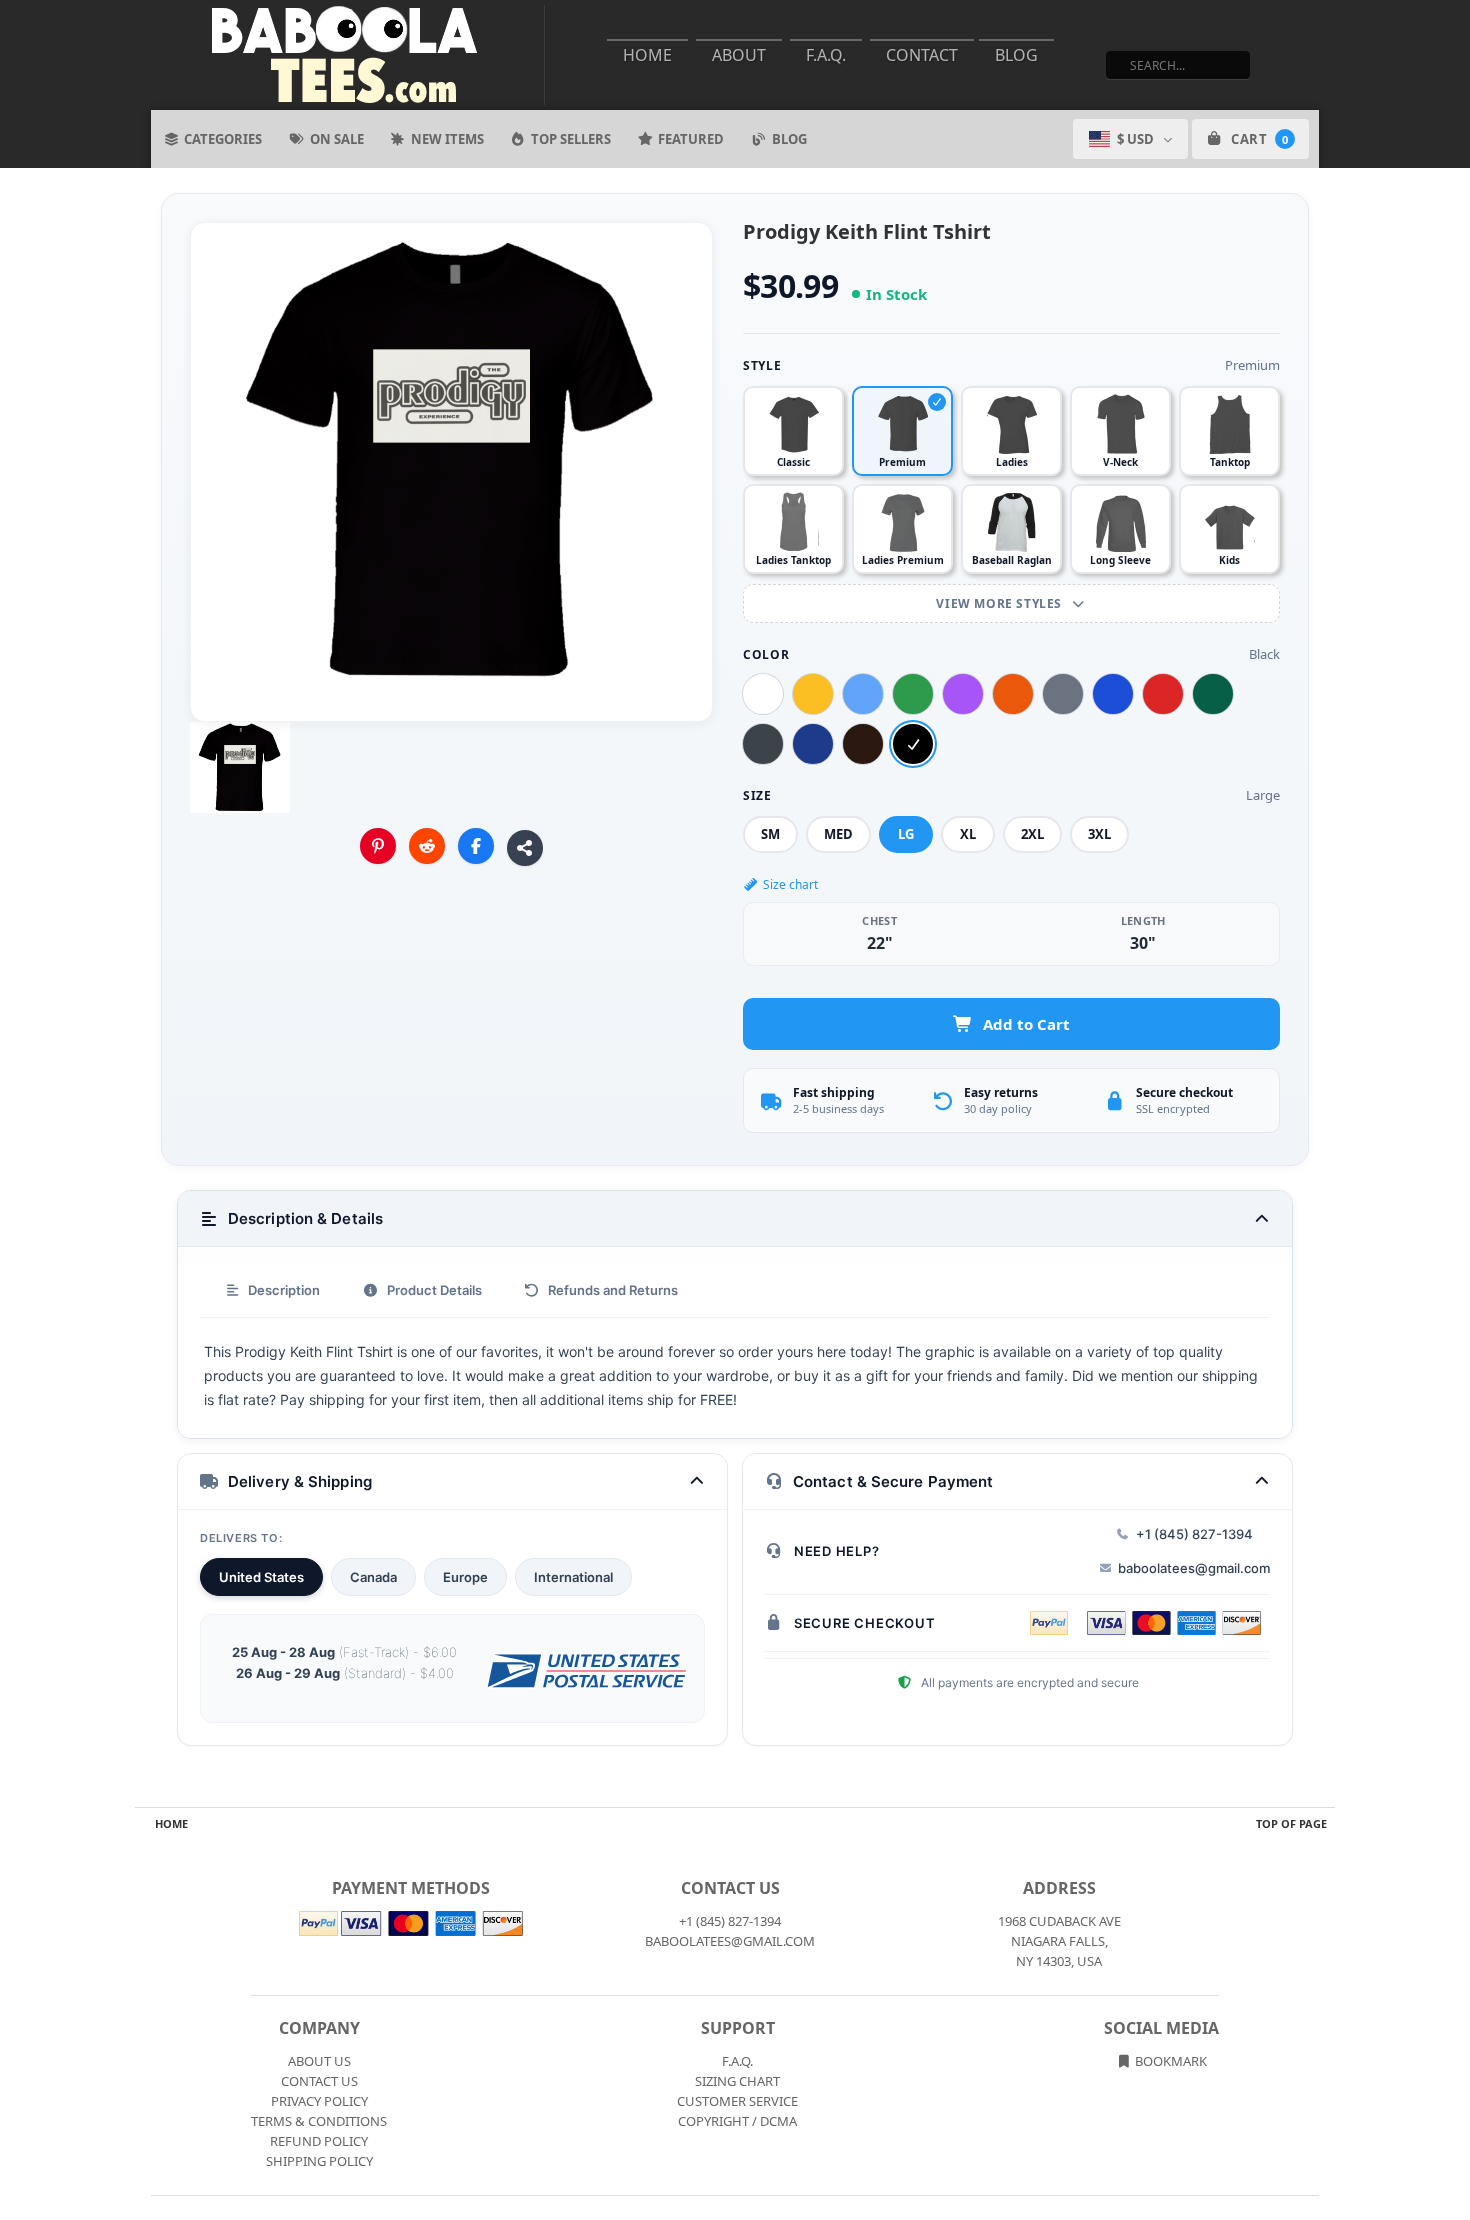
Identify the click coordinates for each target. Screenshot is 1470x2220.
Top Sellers (571, 139)
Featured (691, 139)
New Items (447, 139)
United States (261, 1577)
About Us (319, 2061)
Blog (1016, 55)
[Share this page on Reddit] (427, 846)
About (739, 55)
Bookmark (1169, 2061)
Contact (922, 55)
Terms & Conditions (319, 2121)
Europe (465, 1577)
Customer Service (737, 2101)
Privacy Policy (319, 2101)
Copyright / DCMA (737, 2121)
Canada (373, 1577)
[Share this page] (525, 848)
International (573, 1577)
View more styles (1000, 603)
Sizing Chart (737, 2081)
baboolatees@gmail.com (1194, 1568)
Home (647, 55)
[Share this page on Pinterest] (378, 846)
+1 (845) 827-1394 (1194, 1534)
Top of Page (1291, 1823)
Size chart (790, 884)
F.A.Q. (826, 55)
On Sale (337, 139)
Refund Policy (319, 2141)
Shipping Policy (319, 2161)
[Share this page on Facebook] (476, 846)
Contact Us (319, 2081)
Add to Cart (1026, 1024)
